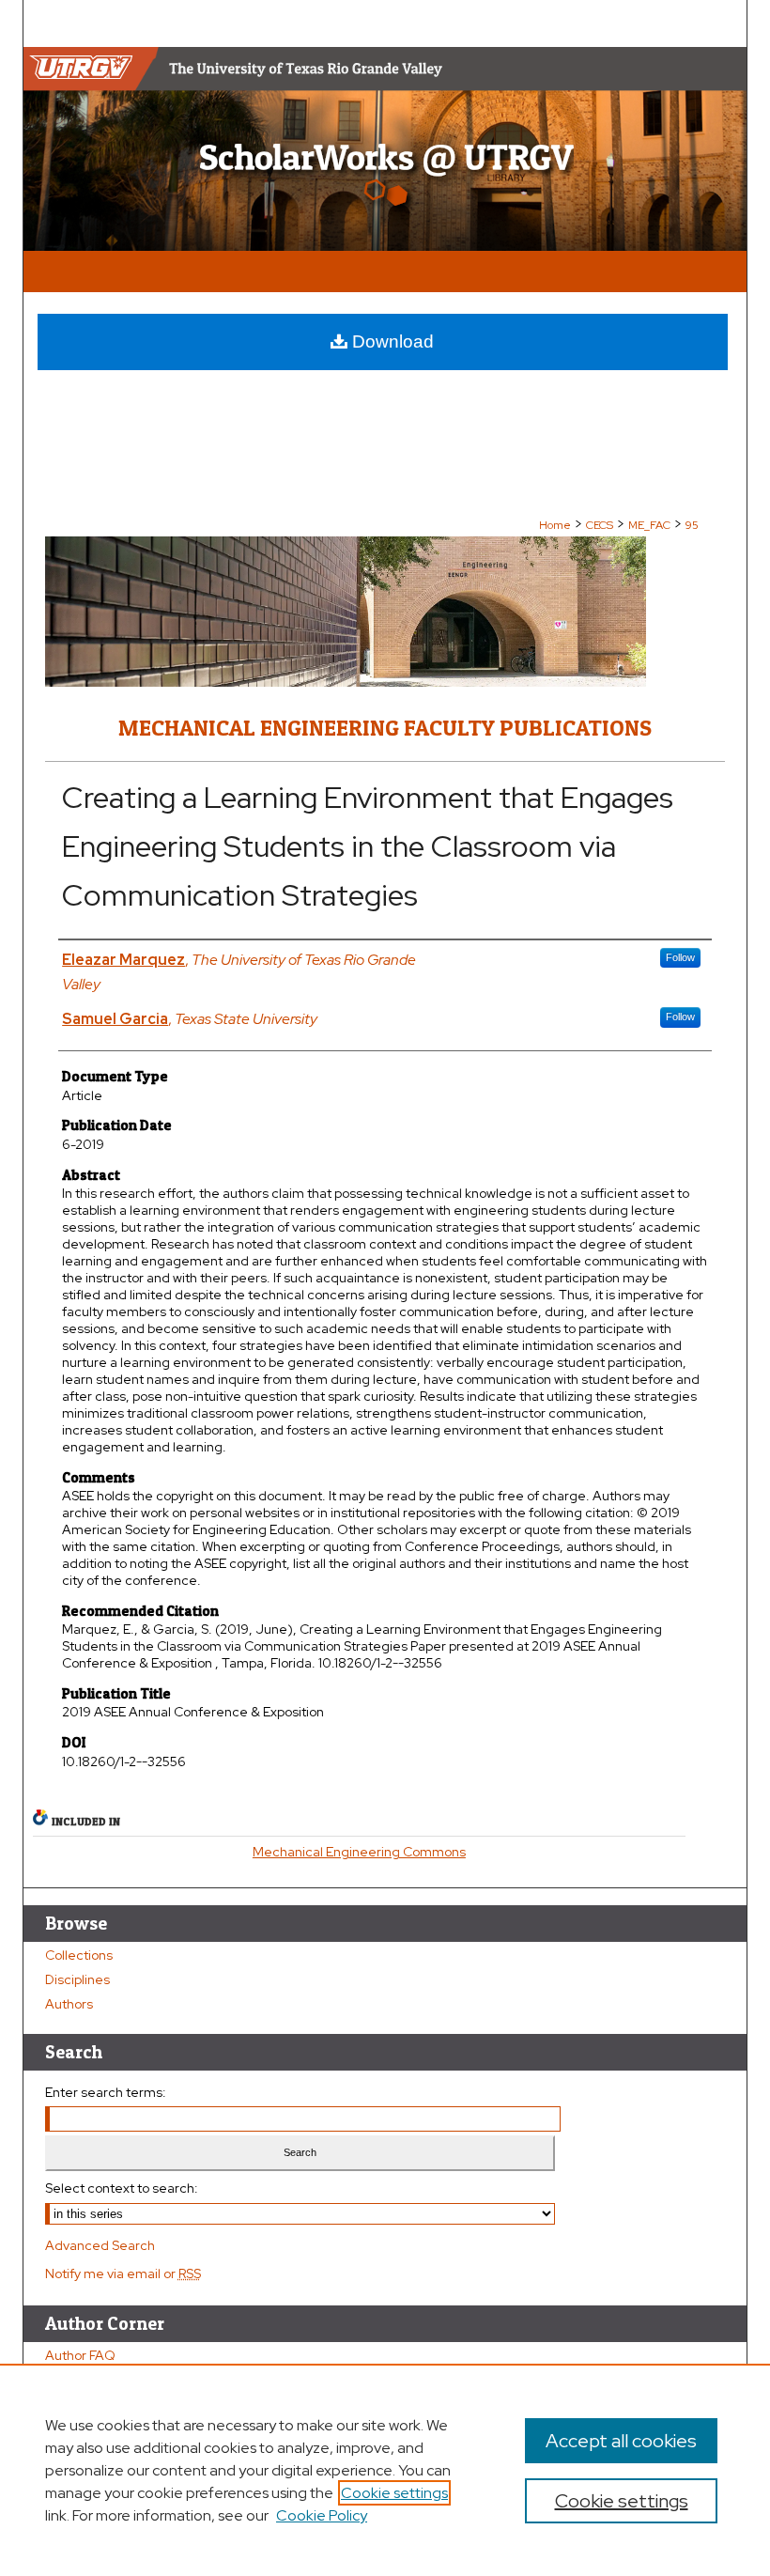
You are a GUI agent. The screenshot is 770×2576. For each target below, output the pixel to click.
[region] (385, 2470)
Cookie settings (394, 2493)
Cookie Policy (322, 2515)
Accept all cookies (621, 2441)
